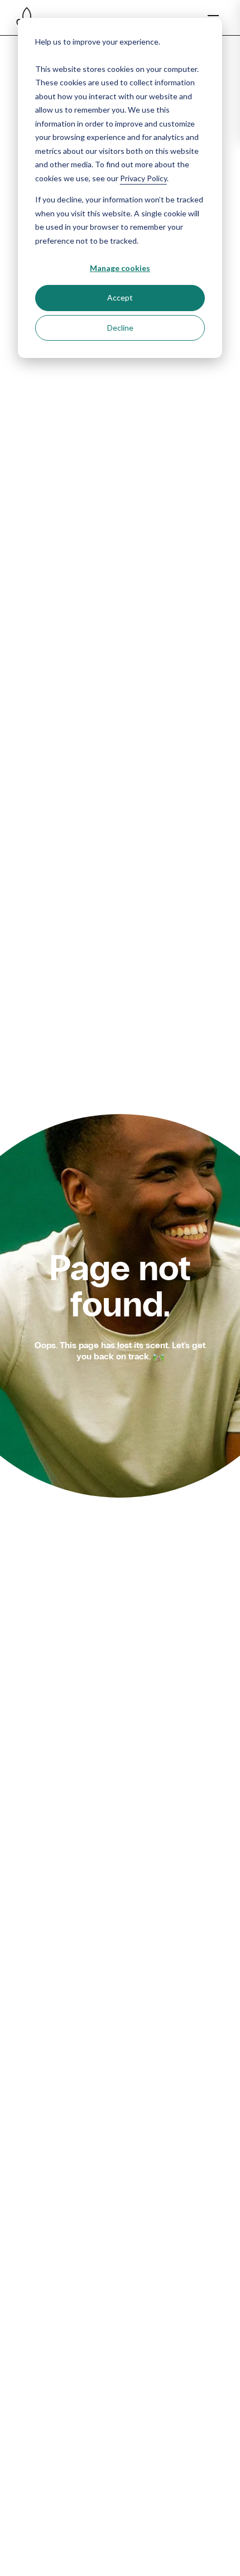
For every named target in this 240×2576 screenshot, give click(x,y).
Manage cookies (120, 268)
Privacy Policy (143, 178)
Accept (120, 297)
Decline (120, 328)
